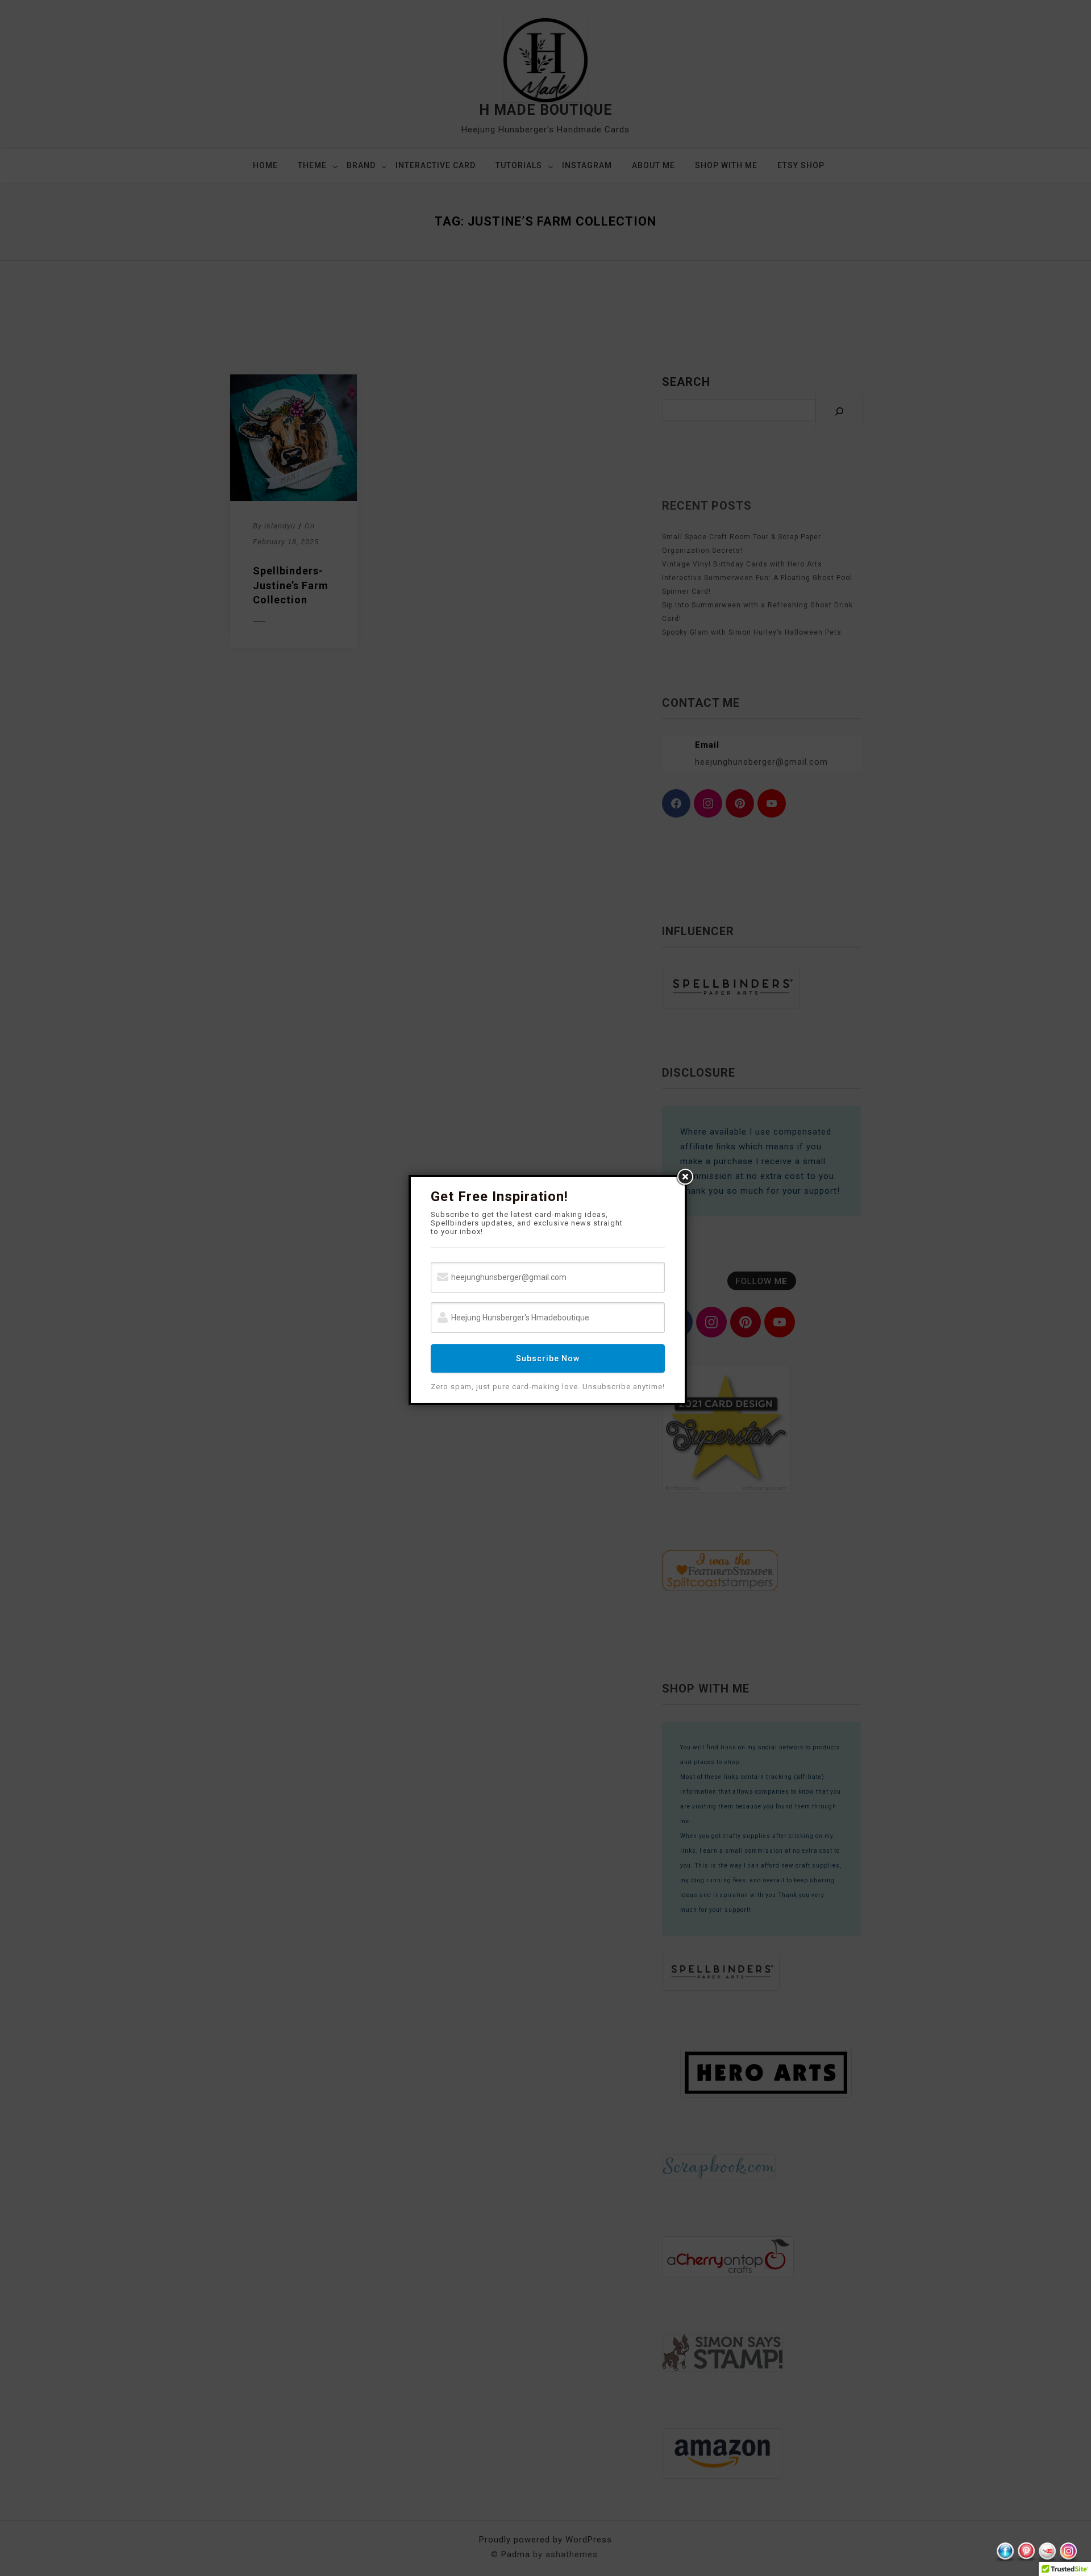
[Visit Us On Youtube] (1047, 2552)
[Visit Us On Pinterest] (1026, 2552)
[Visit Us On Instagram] (1068, 2552)
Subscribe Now (548, 1358)
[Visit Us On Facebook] (1005, 2552)
